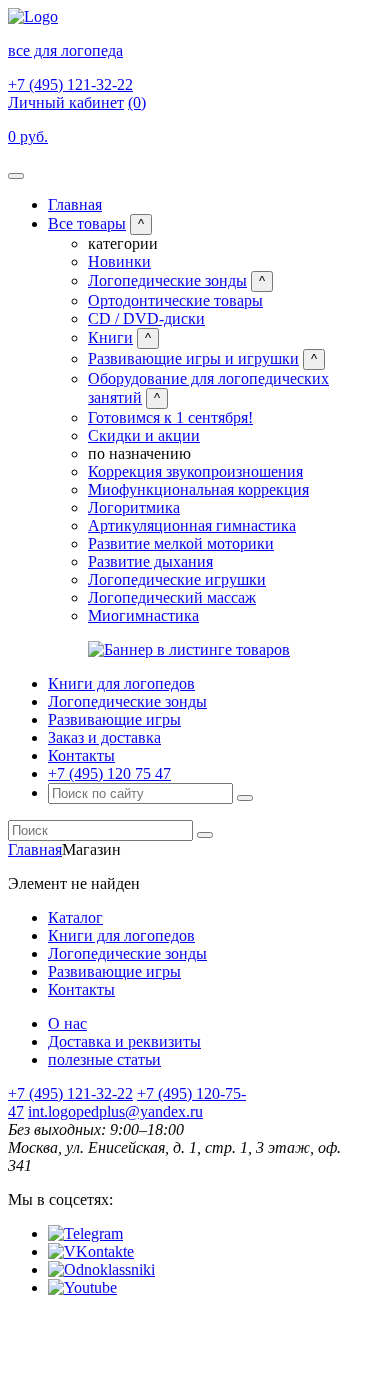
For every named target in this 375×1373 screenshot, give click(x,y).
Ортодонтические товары (175, 300)
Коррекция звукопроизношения (195, 471)
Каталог (75, 917)
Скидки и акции (144, 435)
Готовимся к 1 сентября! (170, 417)
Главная (75, 204)
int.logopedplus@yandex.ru (115, 1111)
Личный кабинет (66, 102)
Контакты (81, 755)
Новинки (119, 261)
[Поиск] (245, 798)
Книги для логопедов (121, 683)
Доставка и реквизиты (124, 1041)
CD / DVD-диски (146, 318)
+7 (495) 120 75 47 (109, 773)
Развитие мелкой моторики (181, 543)
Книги (110, 337)
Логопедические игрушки (177, 579)
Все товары (87, 223)
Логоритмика (134, 507)
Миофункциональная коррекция (198, 489)
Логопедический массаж (172, 597)
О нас (67, 1023)
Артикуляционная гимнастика (192, 525)
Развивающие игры (114, 719)
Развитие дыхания (150, 561)
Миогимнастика (143, 615)
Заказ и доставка (104, 737)
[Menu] (16, 176)
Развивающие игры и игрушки (193, 358)
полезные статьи (104, 1059)
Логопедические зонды (167, 280)
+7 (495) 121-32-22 (70, 84)
